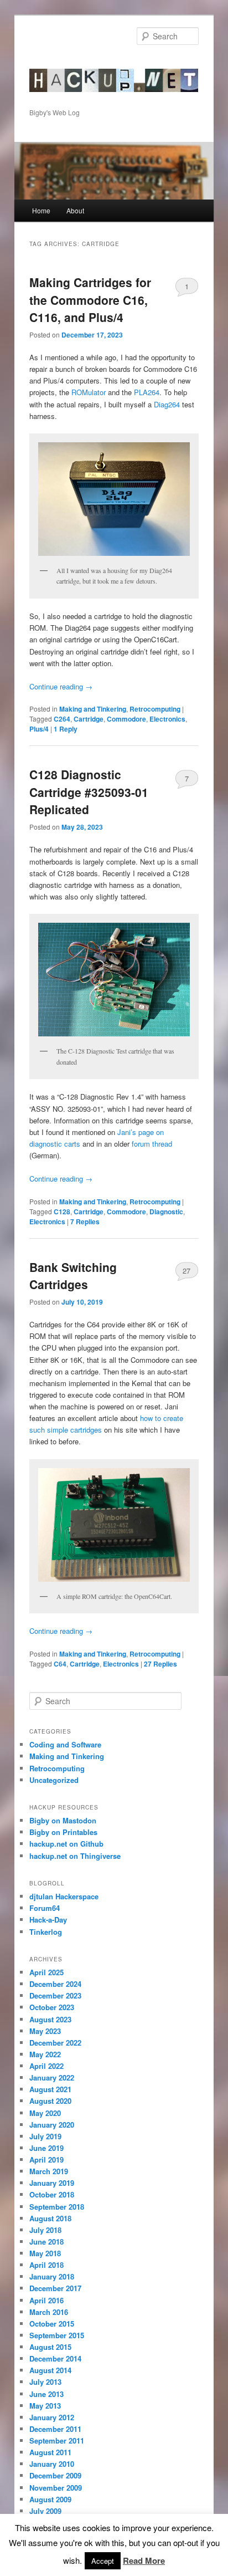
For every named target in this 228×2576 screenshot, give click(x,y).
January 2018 (52, 2276)
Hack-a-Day (48, 1920)
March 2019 (49, 2171)
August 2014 (50, 2370)
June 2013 (46, 2394)
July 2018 (45, 2230)
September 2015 (57, 2335)
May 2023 (45, 2031)
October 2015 (52, 2324)
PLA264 (147, 392)
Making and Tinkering (93, 709)
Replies (85, 1221)
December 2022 (55, 2043)
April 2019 (46, 2160)
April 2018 (46, 2265)
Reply (66, 729)
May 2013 (45, 2406)
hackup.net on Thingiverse (75, 1856)
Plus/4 (39, 729)
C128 (62, 1212)
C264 (62, 719)
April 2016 (46, 2300)
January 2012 (52, 2417)
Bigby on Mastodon (63, 1820)
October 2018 (52, 2194)
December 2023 (55, 1995)
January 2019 (52, 2183)
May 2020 (45, 2113)
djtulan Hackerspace (64, 1896)
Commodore (126, 719)
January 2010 (52, 2464)
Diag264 (167, 404)
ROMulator (89, 392)
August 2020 (50, 2101)
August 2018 (50, 2218)
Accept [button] (103, 2561)
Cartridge (89, 719)
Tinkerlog (46, 1932)
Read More (144, 2560)
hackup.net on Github (66, 1844)
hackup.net (64, 64)
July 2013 (45, 2382)
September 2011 (57, 2440)
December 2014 (55, 2358)
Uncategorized (54, 1780)
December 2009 (55, 2475)
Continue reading (61, 686)
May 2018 (45, 2253)
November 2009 (56, 2488)
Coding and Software (65, 1744)
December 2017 (55, 2288)
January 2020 (52, 2125)
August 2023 (50, 2019)
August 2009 (50, 2499)
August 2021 (50, 2089)
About (75, 210)
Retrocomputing (155, 709)
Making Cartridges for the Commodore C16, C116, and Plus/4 (90, 300)
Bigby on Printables (63, 1832)
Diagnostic (166, 1212)
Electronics (167, 719)
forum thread (152, 1144)
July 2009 (45, 2511)
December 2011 (55, 2429)
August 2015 (50, 2347)
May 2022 (45, 2054)
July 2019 (45, 2136)
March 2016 (49, 2312)
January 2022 (52, 2077)
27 (186, 1271)
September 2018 (57, 2207)
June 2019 (46, 2148)
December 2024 (55, 1984)
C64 (60, 1664)
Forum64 (45, 1908)
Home (41, 210)
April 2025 (46, 1972)
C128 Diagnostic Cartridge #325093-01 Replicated (89, 792)
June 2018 (46, 2242)
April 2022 (46, 2066)
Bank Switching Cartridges (73, 1276)
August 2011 (50, 2452)
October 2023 (52, 2007)
